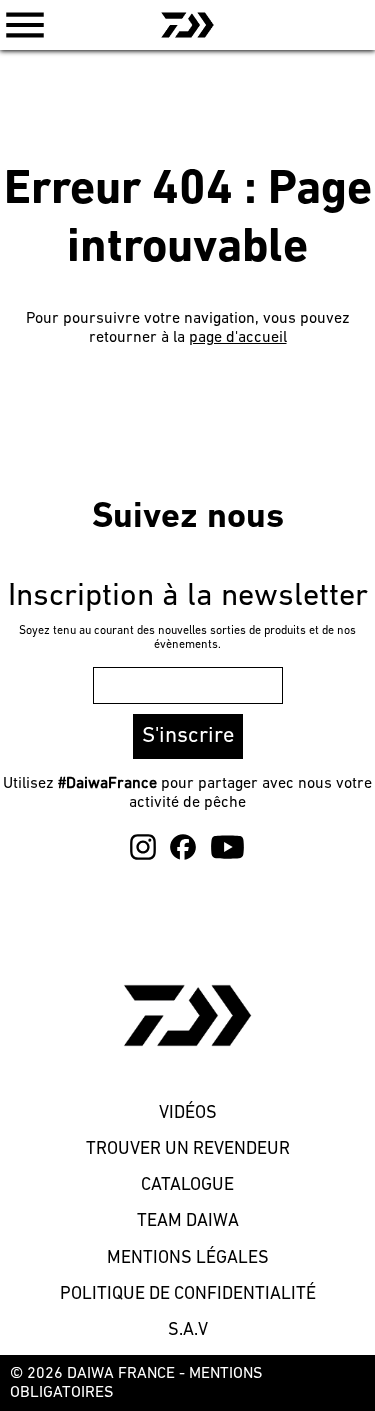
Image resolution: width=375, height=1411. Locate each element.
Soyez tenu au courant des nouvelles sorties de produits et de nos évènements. (187, 638)
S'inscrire (188, 736)
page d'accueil (238, 338)
